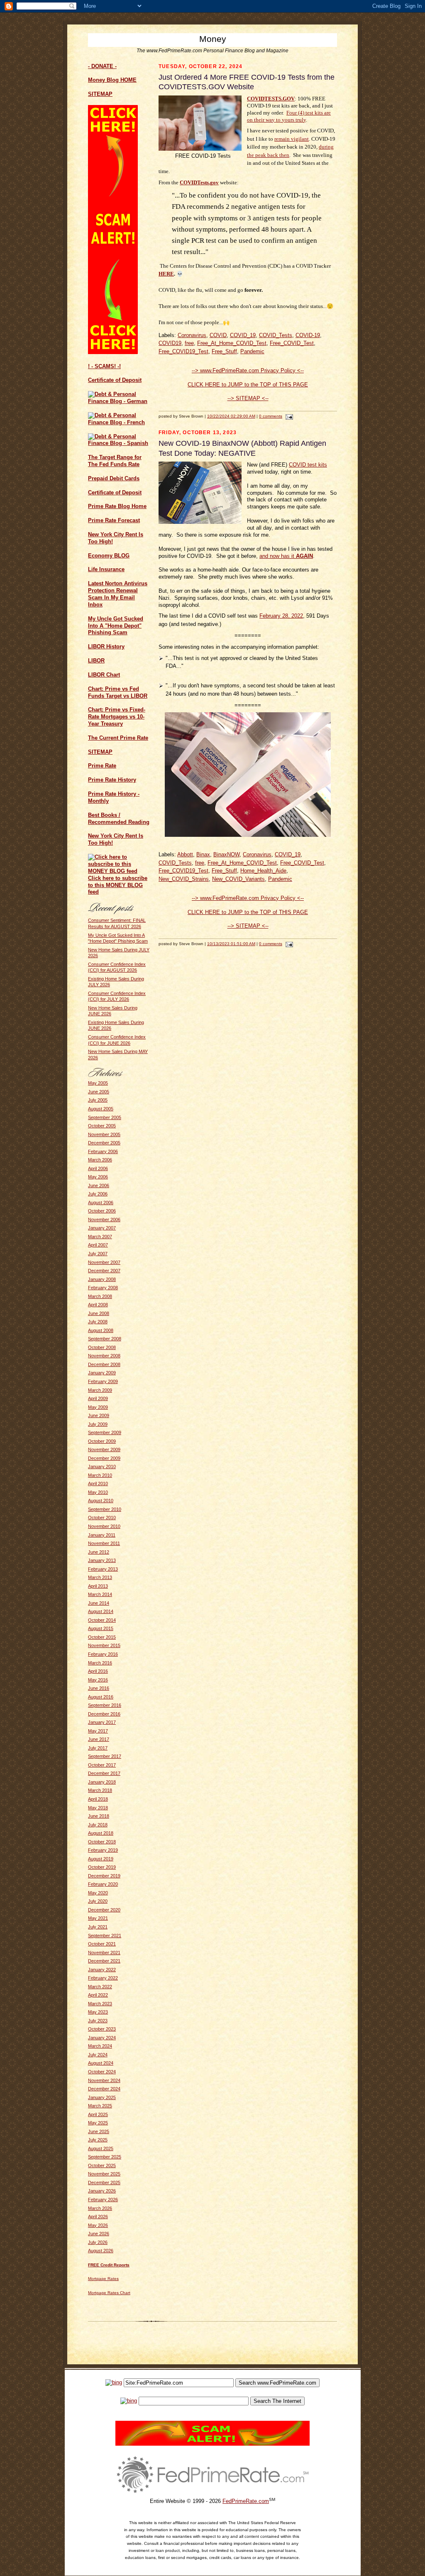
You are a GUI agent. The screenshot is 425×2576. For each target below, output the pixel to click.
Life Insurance (106, 569)
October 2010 (102, 1518)
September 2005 (105, 1117)
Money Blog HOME (112, 80)
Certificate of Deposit (115, 380)
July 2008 (98, 1322)
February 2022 (103, 1978)
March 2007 (100, 1237)
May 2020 (98, 1893)
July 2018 (98, 1825)
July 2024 (98, 2055)
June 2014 (99, 1603)
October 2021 (102, 1944)
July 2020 (98, 1901)
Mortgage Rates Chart (109, 2293)
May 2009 (98, 1407)
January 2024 (102, 2038)
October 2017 (102, 1765)
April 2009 (98, 1398)
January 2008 (102, 1279)
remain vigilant (292, 139)
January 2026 (102, 2191)
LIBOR (96, 661)
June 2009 (99, 1415)
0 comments (271, 416)
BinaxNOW (226, 854)
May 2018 (98, 1808)
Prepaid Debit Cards (114, 478)
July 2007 (98, 1254)
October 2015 (102, 1637)
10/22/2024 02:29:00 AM (231, 416)
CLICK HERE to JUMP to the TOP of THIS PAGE (248, 385)
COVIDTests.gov (199, 182)
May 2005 (98, 1083)
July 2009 (98, 1424)
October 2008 (102, 1347)
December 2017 (104, 1773)
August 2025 (101, 2148)
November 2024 (104, 2080)
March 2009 (100, 1390)
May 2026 (98, 2225)
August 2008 (101, 1330)
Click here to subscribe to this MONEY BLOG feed (118, 885)
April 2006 (98, 1168)
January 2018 (102, 1782)
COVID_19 (243, 335)
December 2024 (104, 2089)
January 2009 (102, 1373)
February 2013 (103, 1569)
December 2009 (104, 1458)
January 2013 (102, 1560)
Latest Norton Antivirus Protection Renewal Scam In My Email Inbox (118, 594)
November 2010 (104, 1526)
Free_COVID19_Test (183, 351)
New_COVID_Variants (238, 879)
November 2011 (104, 1543)
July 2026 (98, 2242)
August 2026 (101, 2251)
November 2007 (104, 1262)
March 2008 (100, 1296)
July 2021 (98, 1927)
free (189, 343)
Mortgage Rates (103, 2279)
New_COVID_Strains (184, 879)
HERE (166, 274)
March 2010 (100, 1475)
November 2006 (104, 1220)
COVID (218, 335)
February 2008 (103, 1288)
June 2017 (99, 1739)
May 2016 (98, 1680)
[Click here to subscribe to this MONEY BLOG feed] (119, 871)
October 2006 (102, 1211)
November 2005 (104, 1134)
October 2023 (102, 2029)
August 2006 (101, 1202)
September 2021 (105, 1936)
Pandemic (252, 351)
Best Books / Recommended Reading (119, 819)
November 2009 (104, 1449)
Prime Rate (102, 766)
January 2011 (102, 1535)
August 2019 (101, 1859)
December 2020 (104, 1910)
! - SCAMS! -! (104, 366)
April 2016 (98, 1671)
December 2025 (104, 2183)
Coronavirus (192, 335)
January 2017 (102, 1722)
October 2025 (102, 2165)
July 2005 (98, 1100)
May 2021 (98, 1918)
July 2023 (98, 2021)
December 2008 (104, 1364)
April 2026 (98, 2217)
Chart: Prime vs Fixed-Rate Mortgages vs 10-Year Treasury (117, 717)
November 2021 (104, 1953)
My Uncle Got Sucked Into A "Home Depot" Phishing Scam (116, 626)
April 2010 (98, 1484)
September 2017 (105, 1756)
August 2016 (101, 1697)
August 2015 (101, 1628)
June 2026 (99, 2234)
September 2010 (105, 1509)
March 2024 (100, 2046)
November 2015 (104, 1645)
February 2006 (103, 1151)
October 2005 (102, 1126)
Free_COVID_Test (292, 343)
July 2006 (98, 1194)
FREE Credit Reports (109, 2265)
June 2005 (99, 1092)
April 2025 (98, 2114)
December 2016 (104, 1714)
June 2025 (99, 2131)
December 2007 (104, 1271)
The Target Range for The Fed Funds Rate (115, 461)
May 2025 (98, 2123)
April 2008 (98, 1305)
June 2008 (99, 1313)
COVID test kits (308, 465)
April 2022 (98, 1995)
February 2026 (103, 2200)
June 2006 (99, 1185)
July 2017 (98, 1748)
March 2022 (100, 1987)
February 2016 (103, 1654)
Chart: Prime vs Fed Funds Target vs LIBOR (118, 692)
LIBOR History (106, 646)
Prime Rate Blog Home (117, 506)
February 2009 (103, 1381)
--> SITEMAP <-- (248, 398)
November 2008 (104, 1356)
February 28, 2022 (281, 616)
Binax (203, 854)
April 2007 (98, 1245)
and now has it (286, 556)
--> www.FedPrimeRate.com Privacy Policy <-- (248, 370)
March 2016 (100, 1663)
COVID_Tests (276, 335)
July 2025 (98, 2140)
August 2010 (101, 1501)
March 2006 (100, 1160)
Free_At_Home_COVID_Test (232, 343)
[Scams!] (212, 2444)
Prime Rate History (112, 780)
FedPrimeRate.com (246, 2501)
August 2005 (101, 1109)
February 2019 (103, 1850)
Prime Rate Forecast (114, 520)
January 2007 (102, 1228)
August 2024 (101, 2063)
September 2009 (105, 1432)
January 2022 (102, 1970)
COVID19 (170, 343)
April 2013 (98, 1586)
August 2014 (101, 1611)
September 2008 (105, 1339)
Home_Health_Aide (263, 871)
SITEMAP (100, 752)
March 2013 (100, 1577)
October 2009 (102, 1441)
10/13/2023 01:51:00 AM (231, 944)
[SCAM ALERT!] (113, 352)
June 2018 (99, 1816)
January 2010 (102, 1466)
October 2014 (102, 1620)
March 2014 (100, 1594)
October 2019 (102, 1867)
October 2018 (102, 1842)
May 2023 (98, 2012)
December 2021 (104, 1961)
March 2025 (100, 2106)
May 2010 (98, 1492)
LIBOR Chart (104, 675)
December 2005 (104, 1143)
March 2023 (100, 2004)
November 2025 (104, 2174)
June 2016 (99, 1688)
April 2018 (98, 1799)
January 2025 (102, 2097)
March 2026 (100, 2208)
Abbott (185, 854)
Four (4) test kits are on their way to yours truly (289, 116)
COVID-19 (308, 335)
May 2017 (98, 1731)
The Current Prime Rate (118, 738)
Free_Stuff (224, 351)
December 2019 (104, 1876)
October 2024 (102, 2072)
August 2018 (101, 1833)
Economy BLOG (109, 556)
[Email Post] (288, 416)
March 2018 (100, 1790)
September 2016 (105, 1705)
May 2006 (98, 1177)
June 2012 (99, 1552)
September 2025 (105, 2157)
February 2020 (103, 1884)
